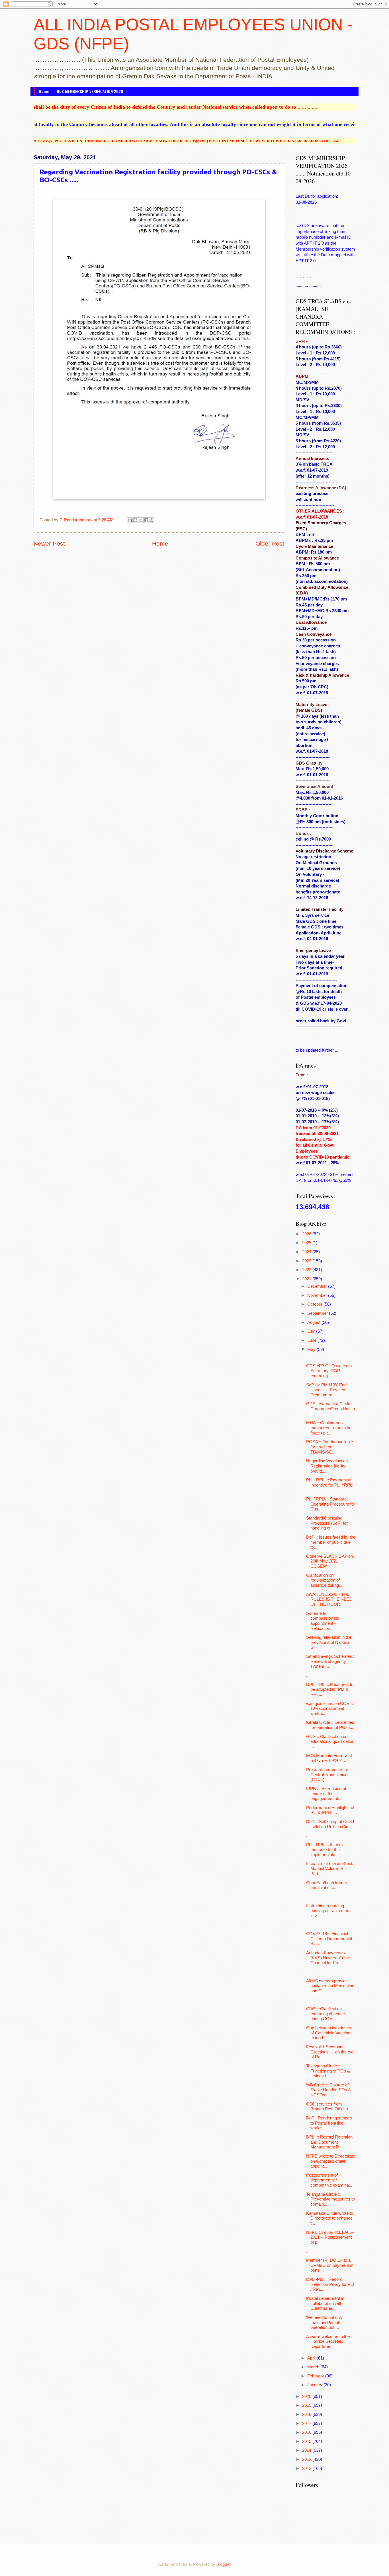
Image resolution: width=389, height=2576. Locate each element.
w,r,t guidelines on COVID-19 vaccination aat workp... (331, 1709)
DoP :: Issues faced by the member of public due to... (331, 1542)
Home (44, 91)
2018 (307, 2414)
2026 (307, 1234)
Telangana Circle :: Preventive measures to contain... (330, 2199)
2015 (307, 2441)
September (318, 1313)
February (316, 2376)
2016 (307, 2432)
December (318, 1286)
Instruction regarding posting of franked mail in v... (329, 1911)
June (312, 1340)
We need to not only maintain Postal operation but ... (324, 2322)
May (312, 1349)
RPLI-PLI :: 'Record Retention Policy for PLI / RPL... (330, 2284)
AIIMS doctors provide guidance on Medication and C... (330, 1986)
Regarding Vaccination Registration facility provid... (327, 1466)
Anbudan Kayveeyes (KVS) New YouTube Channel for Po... (327, 1958)
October (315, 1304)
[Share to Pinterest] (151, 520)
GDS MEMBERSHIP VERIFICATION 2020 (90, 91)
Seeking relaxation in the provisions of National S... (329, 1642)
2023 (307, 1261)
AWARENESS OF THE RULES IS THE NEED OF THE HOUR (329, 1599)
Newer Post (49, 543)
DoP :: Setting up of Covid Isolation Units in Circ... (330, 1824)
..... (309, 1357)
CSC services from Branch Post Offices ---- (330, 2107)
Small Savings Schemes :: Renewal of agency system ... (331, 1661)
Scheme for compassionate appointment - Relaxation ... (323, 1621)
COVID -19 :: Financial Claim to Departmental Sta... (329, 1939)
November (318, 1295)
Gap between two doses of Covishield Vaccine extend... (329, 2033)
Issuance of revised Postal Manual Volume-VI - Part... (331, 1869)
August (314, 1322)
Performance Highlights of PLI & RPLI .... (330, 1810)
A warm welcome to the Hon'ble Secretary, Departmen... (328, 2341)
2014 (307, 2450)
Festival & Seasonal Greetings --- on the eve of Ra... (330, 2052)
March (314, 2367)
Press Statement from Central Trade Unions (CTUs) (328, 1775)
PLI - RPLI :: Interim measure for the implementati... (324, 1850)
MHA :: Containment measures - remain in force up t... (328, 1428)
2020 (307, 2397)
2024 (307, 1252)
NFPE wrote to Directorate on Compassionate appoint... (331, 2161)
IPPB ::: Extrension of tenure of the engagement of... (326, 1794)
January (315, 2385)
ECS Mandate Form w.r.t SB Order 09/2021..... (329, 1758)
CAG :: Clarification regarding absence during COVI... (325, 2014)
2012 (307, 2468)
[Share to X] (141, 520)
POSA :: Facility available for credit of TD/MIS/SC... (329, 1447)
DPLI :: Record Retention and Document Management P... (329, 2142)
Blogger (223, 2564)
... (308, 1925)
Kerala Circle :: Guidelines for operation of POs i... (330, 1725)
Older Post (270, 543)
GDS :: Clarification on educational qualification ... (330, 1742)
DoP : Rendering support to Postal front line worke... (329, 2123)
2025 (307, 1243)
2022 (307, 1270)
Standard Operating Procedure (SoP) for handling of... (327, 1523)
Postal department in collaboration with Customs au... (325, 2303)
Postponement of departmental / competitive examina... (329, 2180)
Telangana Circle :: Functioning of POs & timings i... (328, 2071)
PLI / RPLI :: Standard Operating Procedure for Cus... (331, 1504)
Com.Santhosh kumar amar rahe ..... (327, 1885)
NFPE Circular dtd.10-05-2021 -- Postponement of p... (330, 2237)
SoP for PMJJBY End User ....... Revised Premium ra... (326, 1390)
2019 (307, 2405)
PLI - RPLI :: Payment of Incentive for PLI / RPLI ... (330, 1485)
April (312, 2358)
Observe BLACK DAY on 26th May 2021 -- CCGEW (329, 1561)
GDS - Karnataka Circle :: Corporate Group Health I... (330, 1409)
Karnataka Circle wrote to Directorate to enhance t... (330, 2218)
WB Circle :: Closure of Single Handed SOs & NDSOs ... (329, 2090)
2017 (307, 2424)
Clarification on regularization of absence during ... (325, 1580)
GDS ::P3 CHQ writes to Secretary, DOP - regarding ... (329, 1371)
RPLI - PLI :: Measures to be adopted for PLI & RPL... (330, 1690)
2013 (307, 2459)
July (312, 1331)
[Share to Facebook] (146, 520)
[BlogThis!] (135, 520)
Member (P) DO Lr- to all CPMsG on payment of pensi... (330, 2265)
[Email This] (130, 520)
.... (308, 1675)
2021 (307, 1279)
